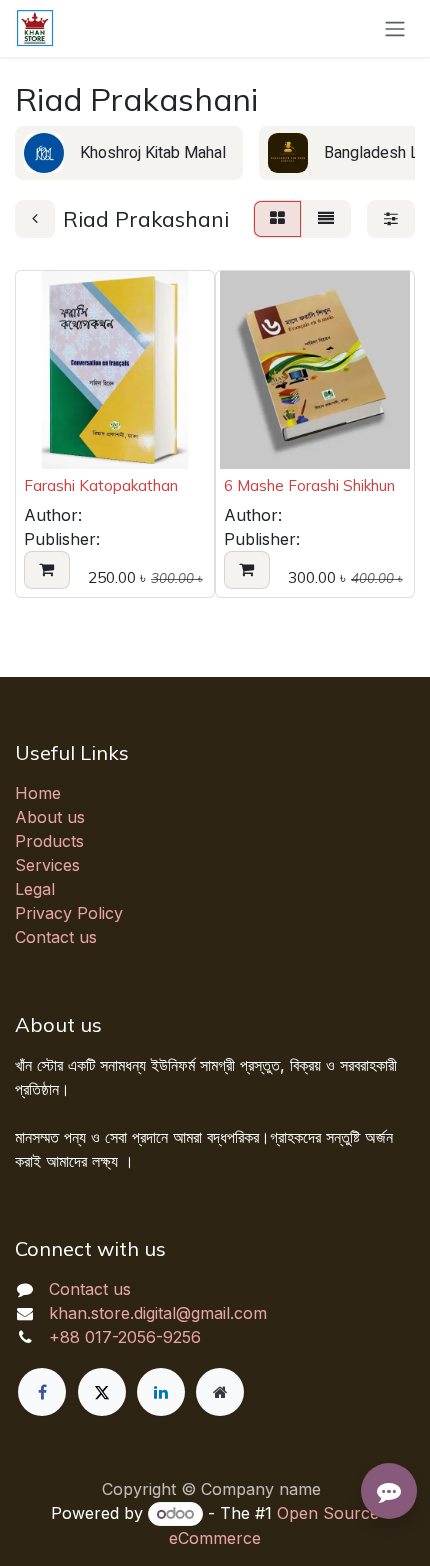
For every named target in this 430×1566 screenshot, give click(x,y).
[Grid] (277, 219)
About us (50, 817)
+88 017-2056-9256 (125, 1337)
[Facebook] (42, 1392)
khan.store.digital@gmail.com (158, 1313)
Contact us (56, 937)
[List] (326, 219)
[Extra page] (220, 1392)
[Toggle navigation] (395, 28)
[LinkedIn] (161, 1392)
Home (38, 793)
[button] (47, 570)
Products (49, 841)
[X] (102, 1392)
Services (47, 865)
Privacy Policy (69, 913)
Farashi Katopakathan (101, 485)
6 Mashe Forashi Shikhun (309, 485)
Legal (35, 889)
